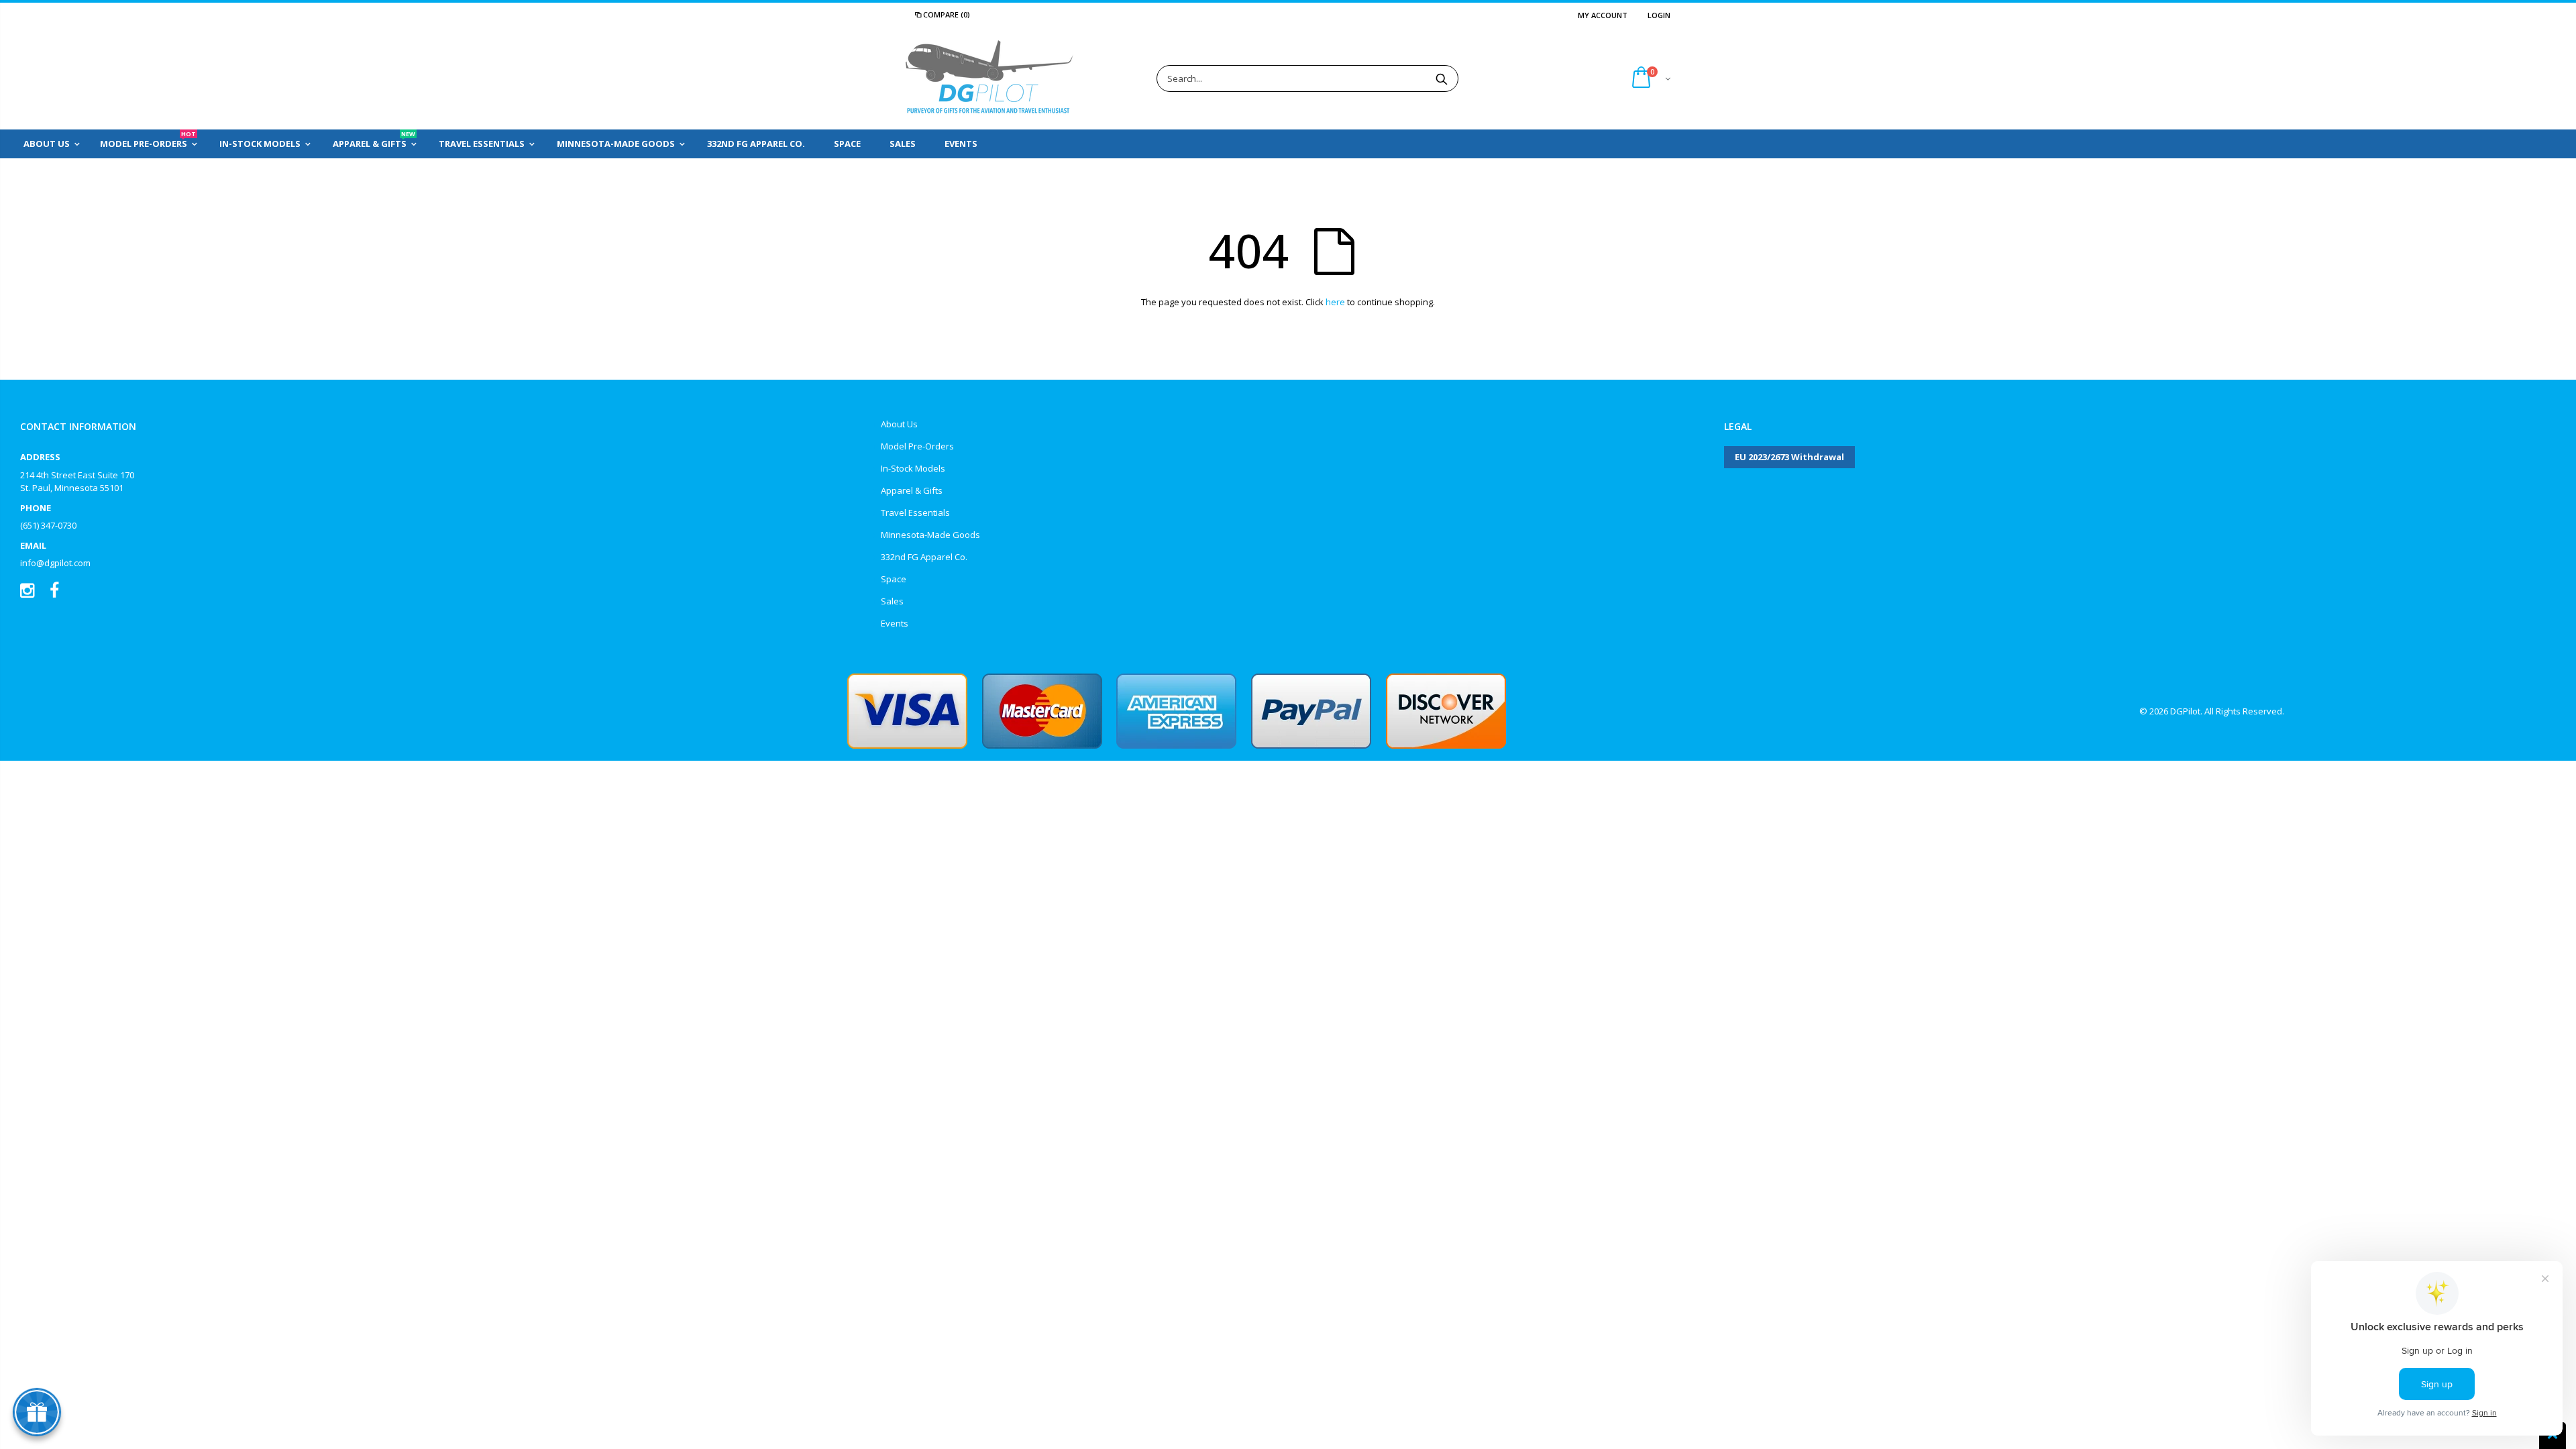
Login (1659, 15)
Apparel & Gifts (912, 490)
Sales (892, 601)
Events (895, 623)
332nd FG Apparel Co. (924, 557)
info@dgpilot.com (55, 563)
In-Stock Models (913, 468)
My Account (1603, 15)
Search (1441, 78)
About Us (899, 424)
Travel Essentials (915, 513)
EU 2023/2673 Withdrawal (1789, 457)
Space (894, 579)
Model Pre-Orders (917, 446)
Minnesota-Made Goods (930, 535)
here (1335, 302)
